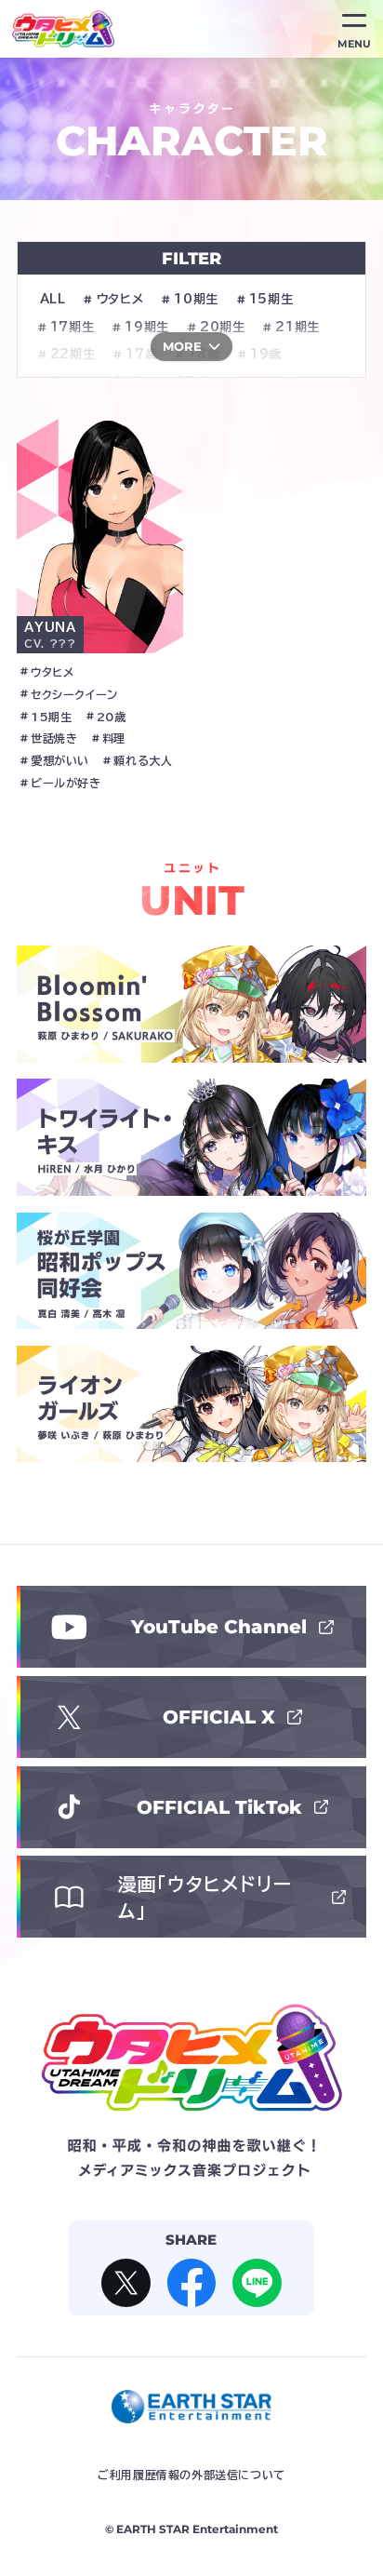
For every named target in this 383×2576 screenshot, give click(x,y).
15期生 (271, 299)
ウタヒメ (120, 299)
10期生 (196, 299)
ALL (53, 299)
